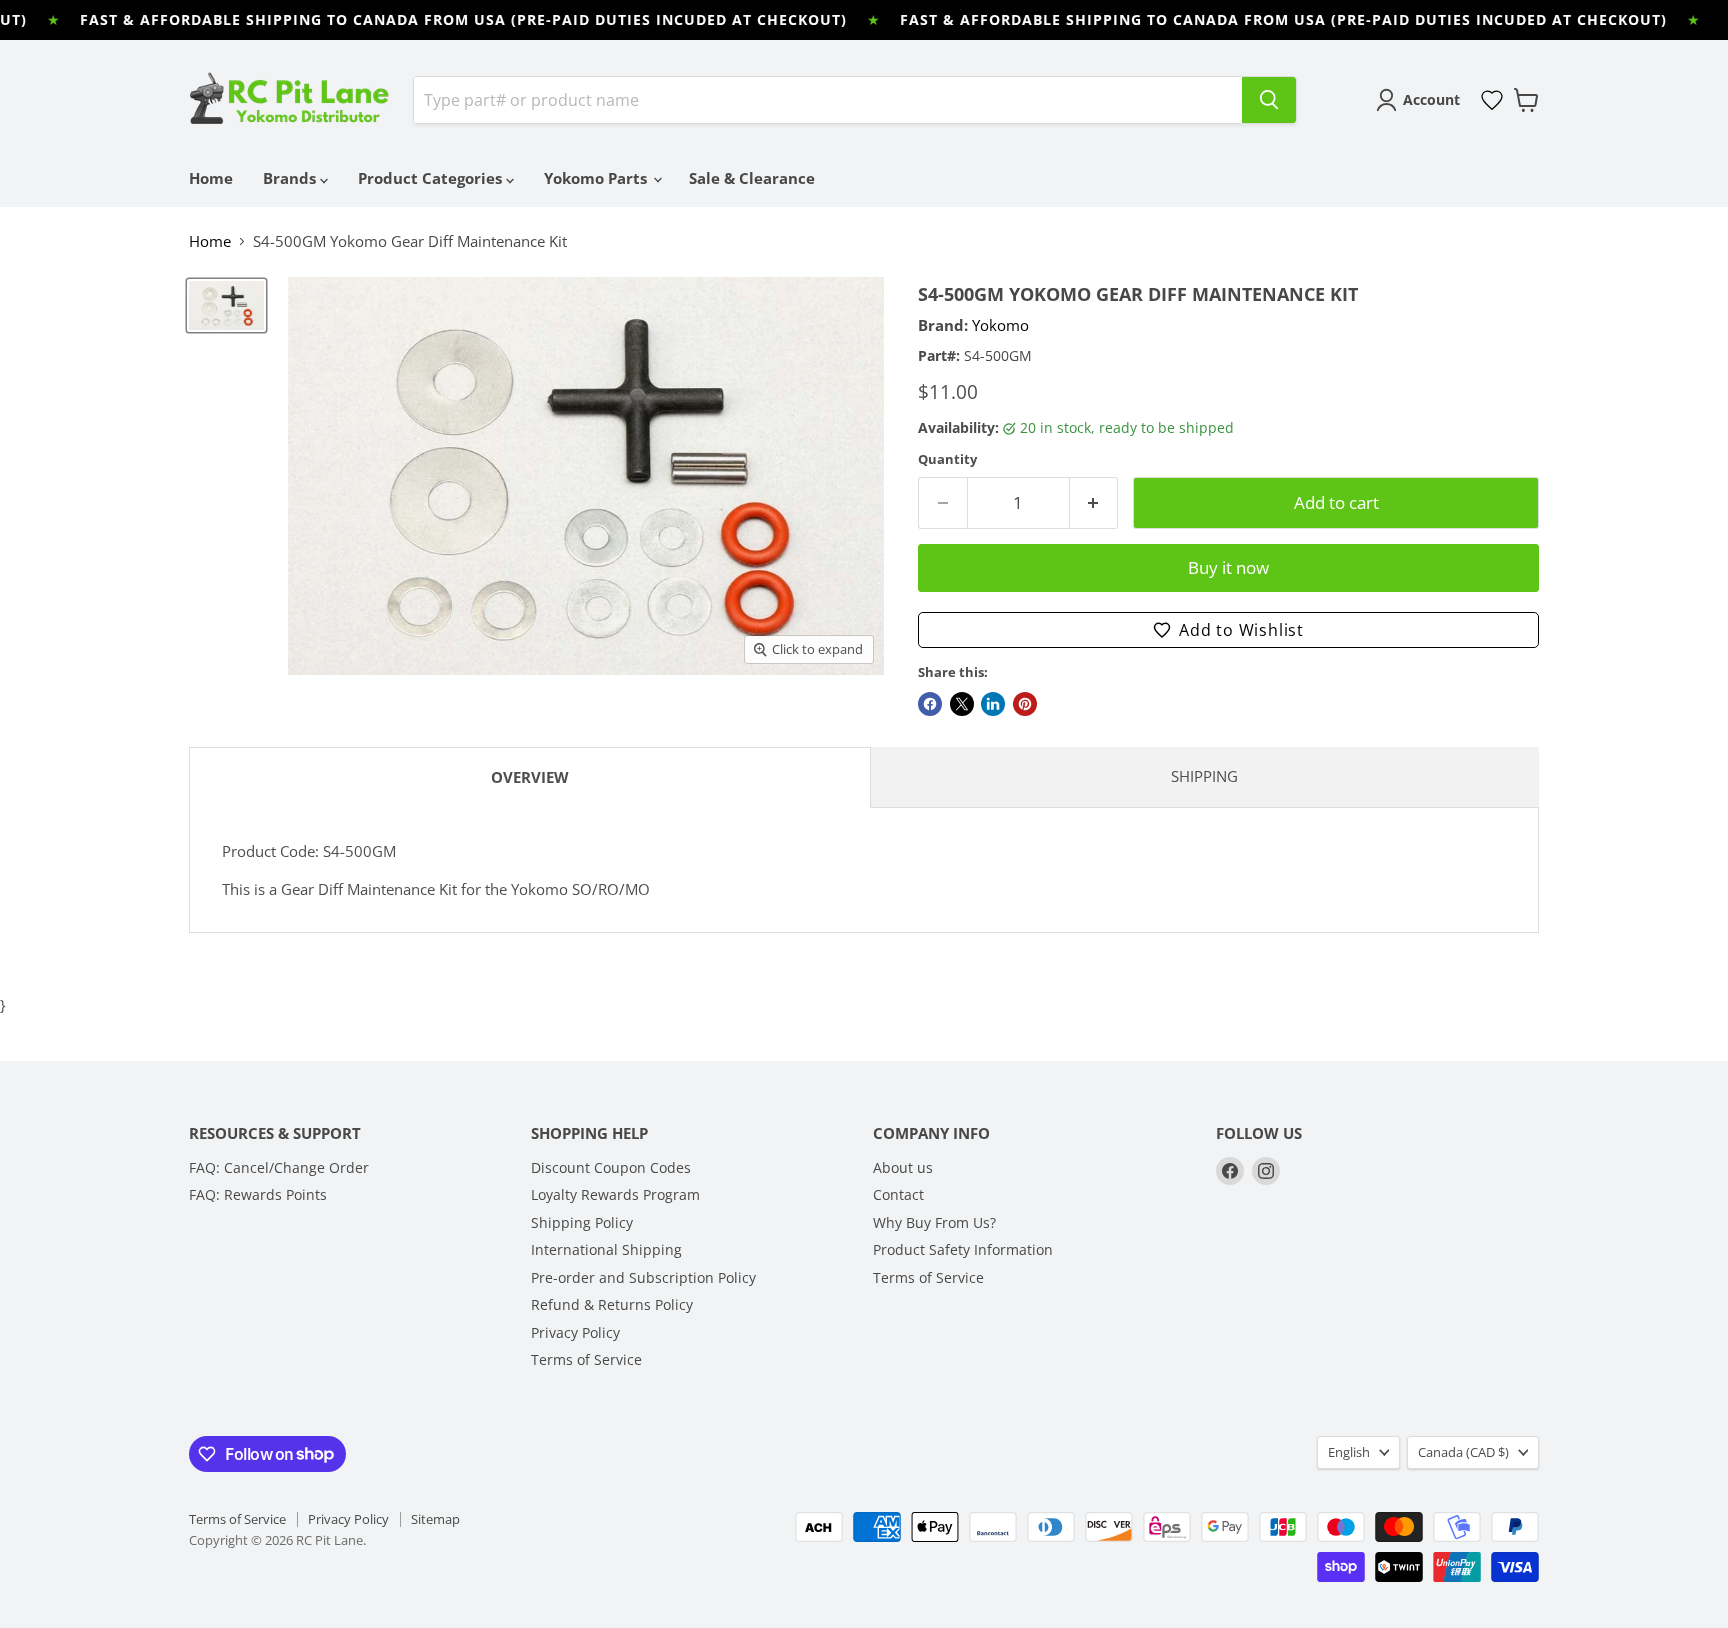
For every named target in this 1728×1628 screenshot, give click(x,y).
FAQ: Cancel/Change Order (279, 1167)
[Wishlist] (1492, 100)
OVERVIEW (530, 777)
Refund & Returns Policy (612, 1304)
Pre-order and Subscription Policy (643, 1277)
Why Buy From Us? (934, 1222)
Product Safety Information (963, 1249)
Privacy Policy (575, 1332)
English (1349, 1452)
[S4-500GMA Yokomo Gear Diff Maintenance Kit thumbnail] (226, 306)
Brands (291, 178)
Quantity (947, 459)
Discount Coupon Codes (611, 1167)
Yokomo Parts (597, 178)
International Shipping (606, 1249)
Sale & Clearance (752, 178)
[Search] (1269, 100)
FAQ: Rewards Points (258, 1194)
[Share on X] (962, 704)
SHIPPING (1204, 776)
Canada (1463, 1452)
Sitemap (435, 1519)
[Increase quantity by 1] (1094, 502)
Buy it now (1228, 567)
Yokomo (1000, 325)
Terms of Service (586, 1359)
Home (211, 178)
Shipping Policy (582, 1222)
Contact (898, 1194)
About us (903, 1167)
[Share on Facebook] (930, 704)
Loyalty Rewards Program (615, 1194)
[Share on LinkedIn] (993, 704)
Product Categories (432, 178)
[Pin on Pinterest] (1025, 704)
